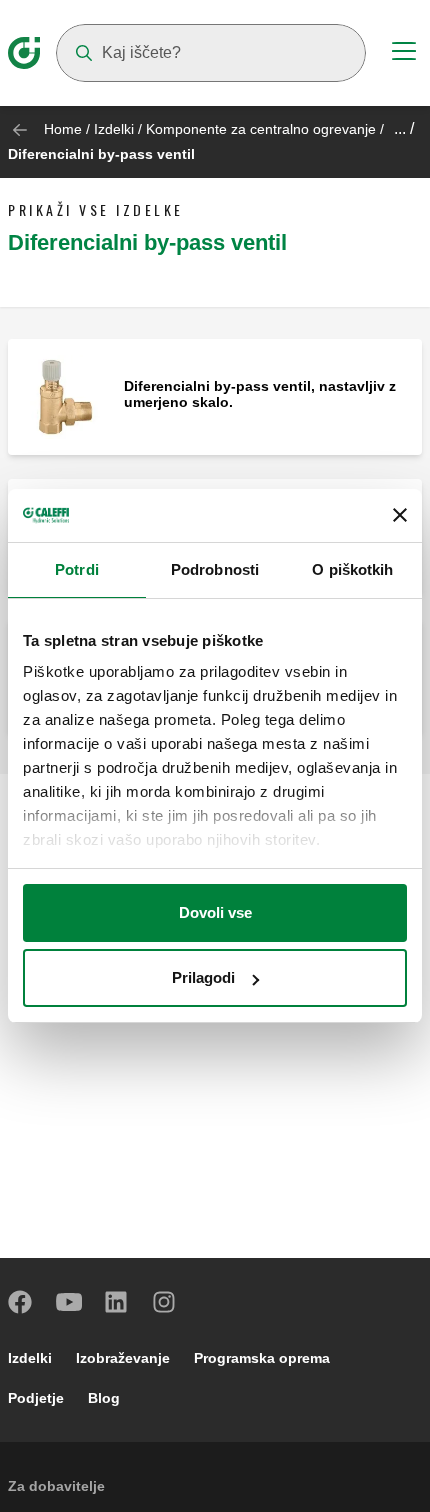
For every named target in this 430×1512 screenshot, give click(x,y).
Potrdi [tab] (77, 569)
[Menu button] (404, 54)
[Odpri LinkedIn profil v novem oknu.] (117, 1302)
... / (404, 128)
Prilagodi (203, 977)
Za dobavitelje (56, 1486)
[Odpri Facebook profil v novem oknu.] (21, 1302)
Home (63, 129)
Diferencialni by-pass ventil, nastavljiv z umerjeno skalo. (260, 394)
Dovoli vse (215, 912)
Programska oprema (262, 1358)
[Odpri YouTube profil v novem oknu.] (69, 1302)
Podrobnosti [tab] (215, 569)
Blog (104, 1398)
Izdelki (114, 129)
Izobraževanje (123, 1358)
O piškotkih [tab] (352, 569)
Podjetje (36, 1398)
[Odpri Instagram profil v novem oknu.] (165, 1302)
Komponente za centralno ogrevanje (261, 129)
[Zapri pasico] (400, 515)
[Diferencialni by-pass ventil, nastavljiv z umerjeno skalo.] (66, 395)
